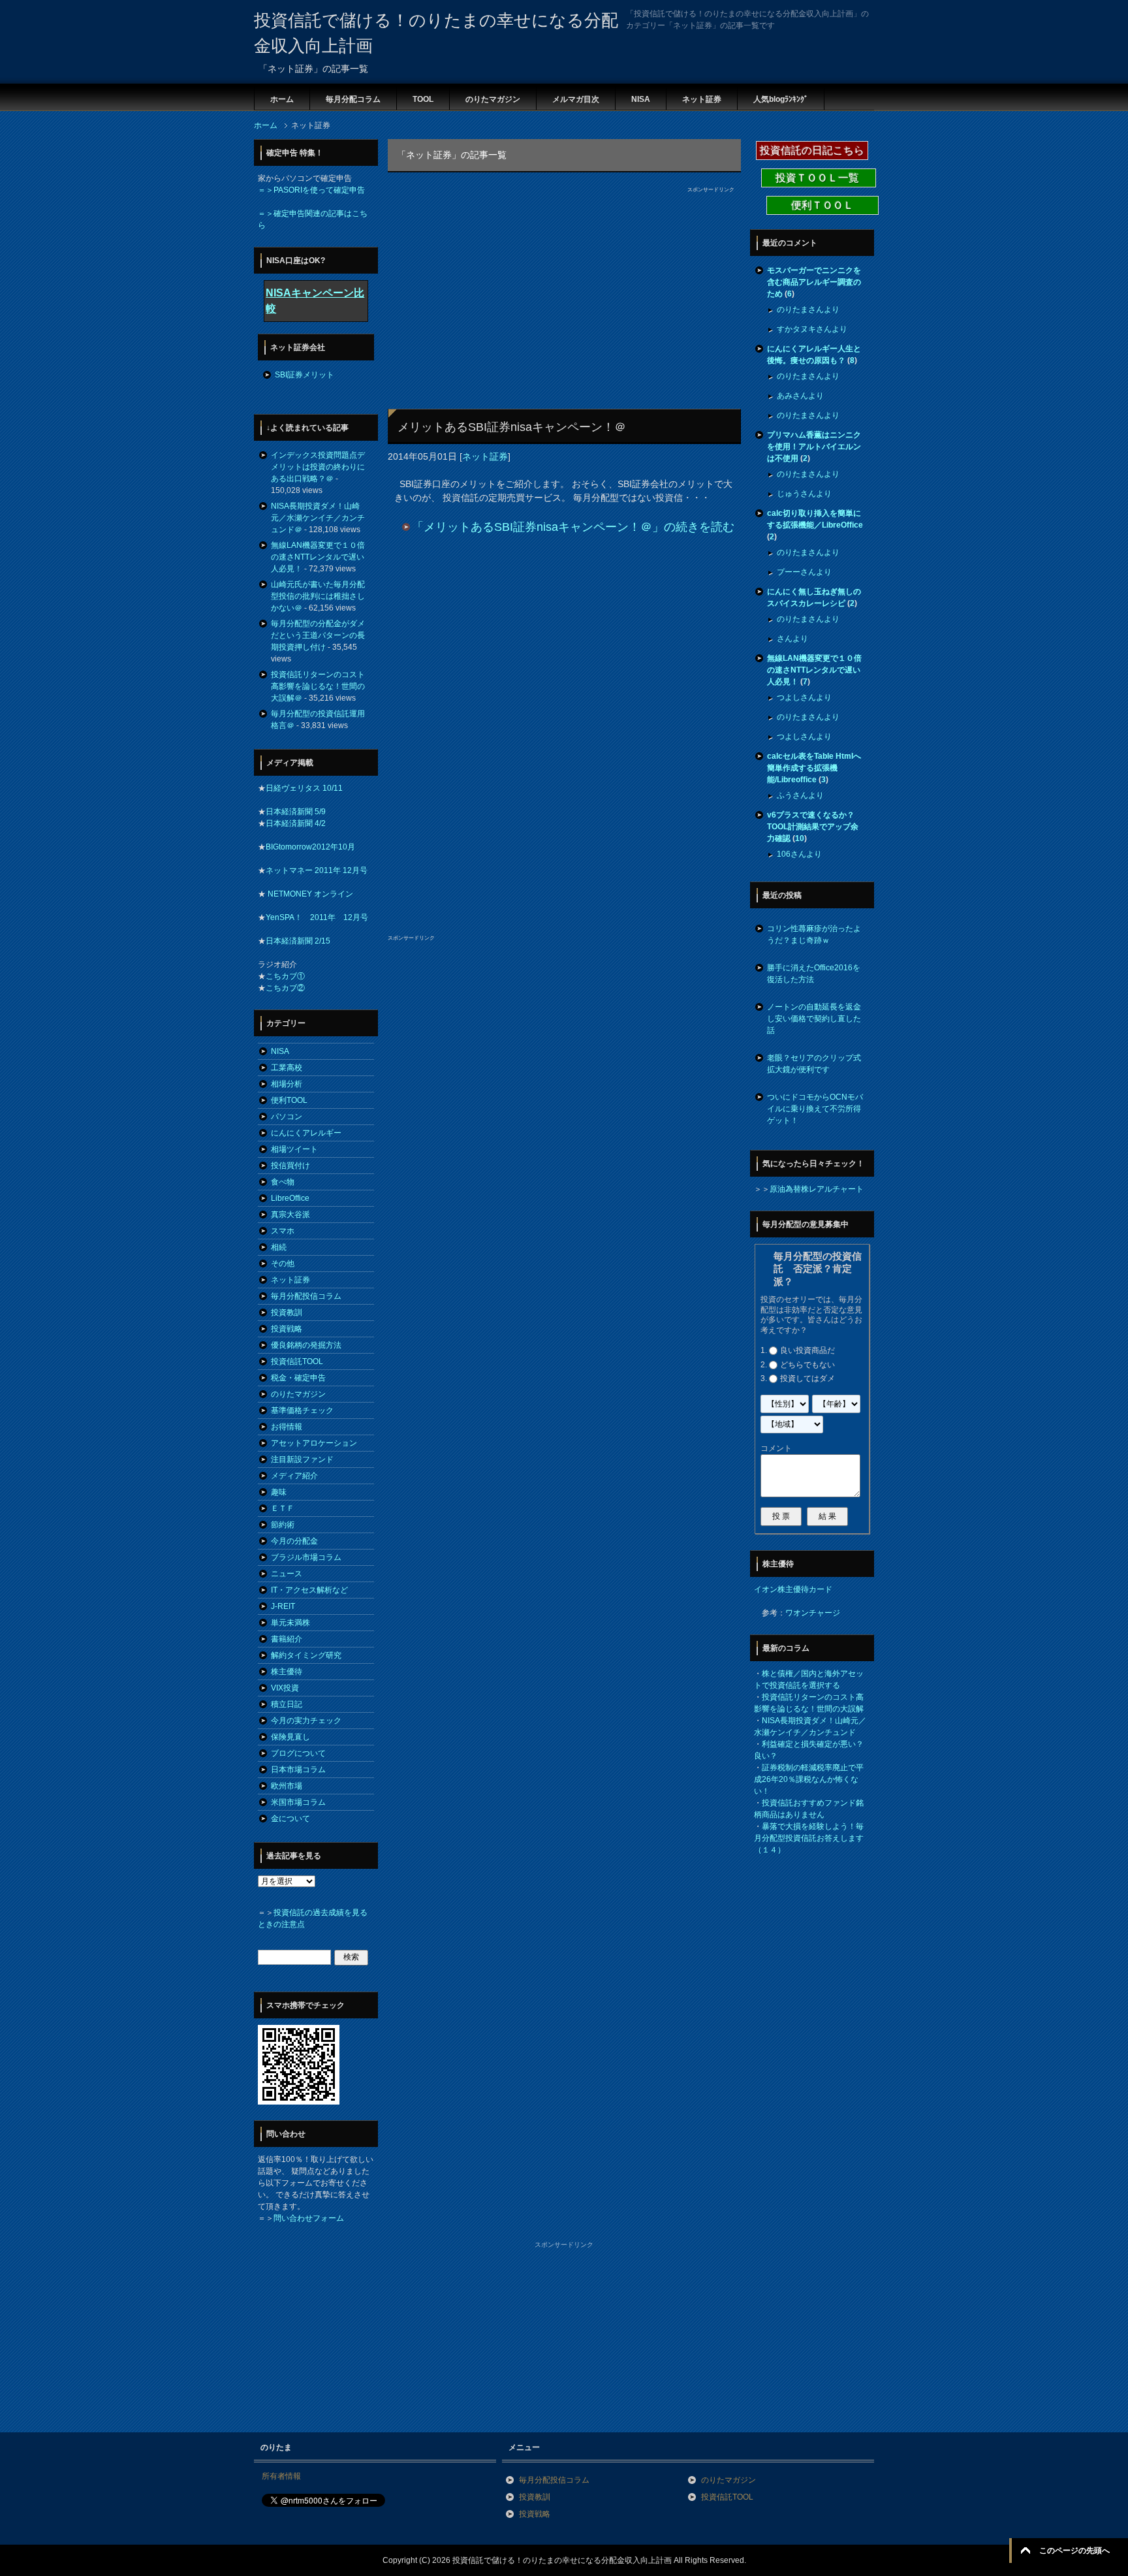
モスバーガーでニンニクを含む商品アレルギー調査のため (814, 282)
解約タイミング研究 (306, 1655)
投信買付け (290, 1166)
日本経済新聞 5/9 (296, 812)
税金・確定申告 (298, 1378)
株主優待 (287, 1672)
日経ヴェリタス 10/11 (304, 788)
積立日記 (287, 1704)
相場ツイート (294, 1149)
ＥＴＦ (283, 1508)
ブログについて (298, 1753)
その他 (283, 1264)
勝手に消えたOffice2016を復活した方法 (814, 974)
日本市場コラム (298, 1770)
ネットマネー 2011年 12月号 (317, 870)
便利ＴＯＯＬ (822, 205)
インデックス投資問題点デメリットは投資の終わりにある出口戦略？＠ (318, 467)
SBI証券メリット (305, 375)
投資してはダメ (807, 1378)
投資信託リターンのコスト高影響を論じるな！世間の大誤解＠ (318, 686)
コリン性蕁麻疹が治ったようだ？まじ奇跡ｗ (814, 934)
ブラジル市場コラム (306, 1557)
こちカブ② (285, 988)
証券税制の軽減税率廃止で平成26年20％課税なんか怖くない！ (809, 1779)
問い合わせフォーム (309, 2218)
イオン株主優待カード (793, 1589)
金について (290, 1819)
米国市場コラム (298, 1802)
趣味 (279, 1492)
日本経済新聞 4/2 (296, 823)
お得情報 (287, 1427)
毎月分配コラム (353, 99)
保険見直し (290, 1737)
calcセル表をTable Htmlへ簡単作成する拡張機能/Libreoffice (814, 768)
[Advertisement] (504, 285)
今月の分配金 (294, 1541)
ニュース (287, 1574)
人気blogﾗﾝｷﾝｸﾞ (781, 99)
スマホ (283, 1231)
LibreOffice (290, 1198)
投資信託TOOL (297, 1361)
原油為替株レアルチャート (817, 1189)
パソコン (287, 1117)
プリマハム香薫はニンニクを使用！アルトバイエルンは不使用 (814, 447)
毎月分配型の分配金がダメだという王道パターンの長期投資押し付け (318, 635)
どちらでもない (807, 1365)
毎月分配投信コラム (306, 1296)
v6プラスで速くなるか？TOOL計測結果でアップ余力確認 (813, 827)
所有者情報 (281, 2476)
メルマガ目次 (576, 99)
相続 (279, 1247)
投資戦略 (287, 1329)
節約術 (283, 1525)
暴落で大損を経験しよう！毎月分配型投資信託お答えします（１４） (809, 1838)
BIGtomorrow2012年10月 (310, 847)
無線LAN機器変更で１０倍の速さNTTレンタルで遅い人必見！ (318, 557)
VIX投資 (285, 1688)
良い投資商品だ (807, 1350)
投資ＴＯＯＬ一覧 (819, 178)
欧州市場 (287, 1786)
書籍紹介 (287, 1639)
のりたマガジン (493, 99)
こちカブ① (285, 976)
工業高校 (287, 1068)
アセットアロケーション (314, 1443)
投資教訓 (287, 1312)
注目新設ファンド (302, 1459)
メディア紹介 (294, 1476)
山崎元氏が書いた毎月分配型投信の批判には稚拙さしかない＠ (318, 596)
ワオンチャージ (813, 1613)
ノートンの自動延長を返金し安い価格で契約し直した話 (814, 1019)
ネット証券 (702, 99)
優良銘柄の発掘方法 (306, 1345)
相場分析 (287, 1084)
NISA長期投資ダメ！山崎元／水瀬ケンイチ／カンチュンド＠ (318, 518)
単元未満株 (290, 1623)
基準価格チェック (302, 1410)
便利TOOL (289, 1100)
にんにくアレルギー (306, 1133)
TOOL (423, 99)
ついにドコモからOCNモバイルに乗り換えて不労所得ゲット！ (815, 1109)
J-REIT (283, 1606)
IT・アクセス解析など (309, 1590)
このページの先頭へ (1074, 2551)
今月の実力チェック (306, 1721)
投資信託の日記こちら (812, 151)
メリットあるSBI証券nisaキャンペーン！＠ (512, 427)
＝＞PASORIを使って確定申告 (311, 190)
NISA (641, 99)
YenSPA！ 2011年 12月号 (317, 917)
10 (800, 838)
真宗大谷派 (290, 1215)
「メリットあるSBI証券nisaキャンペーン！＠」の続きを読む (573, 527)
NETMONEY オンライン (309, 894)
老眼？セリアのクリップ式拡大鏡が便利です (814, 1064)
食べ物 (283, 1182)
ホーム (282, 99)
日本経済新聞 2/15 (298, 941)
